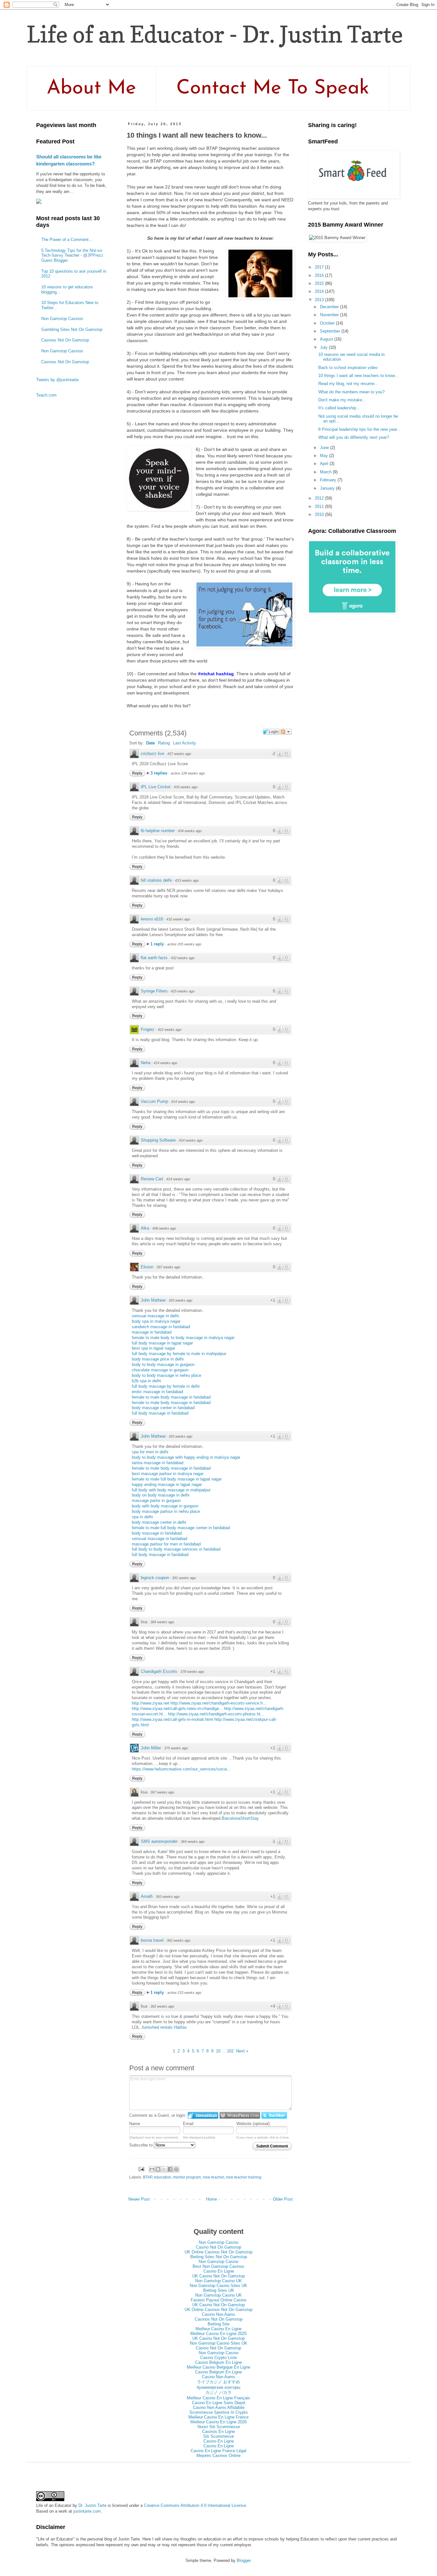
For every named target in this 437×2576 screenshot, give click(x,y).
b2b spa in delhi (146, 1381)
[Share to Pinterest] (176, 2169)
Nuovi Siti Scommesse (219, 2427)
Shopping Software (158, 1140)
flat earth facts (154, 958)
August (327, 339)
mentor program (187, 2177)
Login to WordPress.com (240, 2115)
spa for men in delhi (150, 1452)
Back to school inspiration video (348, 368)
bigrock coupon (155, 1578)
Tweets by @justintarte (57, 380)
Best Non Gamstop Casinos (219, 2266)
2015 (320, 283)
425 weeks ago (183, 991)
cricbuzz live (152, 754)
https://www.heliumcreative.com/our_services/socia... (181, 1769)
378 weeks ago (192, 1672)
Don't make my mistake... (342, 400)
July (324, 347)
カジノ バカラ (219, 2392)
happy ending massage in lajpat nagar (167, 1485)
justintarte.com (87, 2511)
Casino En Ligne (219, 2271)
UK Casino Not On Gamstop (219, 2276)
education (163, 2177)
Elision (147, 1267)
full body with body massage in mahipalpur (171, 1490)
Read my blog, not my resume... (348, 384)
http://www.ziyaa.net (151, 1703)
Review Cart (152, 1179)
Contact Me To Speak (273, 88)
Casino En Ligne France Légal (219, 2451)
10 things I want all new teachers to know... (358, 376)
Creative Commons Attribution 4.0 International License (195, 2505)
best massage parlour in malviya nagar (168, 1474)
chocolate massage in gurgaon (160, 1370)
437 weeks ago (179, 754)
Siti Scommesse (219, 2436)
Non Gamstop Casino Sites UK (219, 2286)
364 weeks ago (193, 1842)
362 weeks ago (179, 1940)
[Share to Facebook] (170, 2169)
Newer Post (139, 2199)
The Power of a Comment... (67, 240)
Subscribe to (142, 2145)
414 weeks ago (165, 1063)
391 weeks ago (184, 1578)
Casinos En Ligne (219, 2432)
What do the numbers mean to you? (351, 392)
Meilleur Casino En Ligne (219, 2329)
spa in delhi (142, 1517)
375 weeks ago (176, 1748)
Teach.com (46, 395)
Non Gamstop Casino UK (219, 2281)
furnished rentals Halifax (164, 2027)
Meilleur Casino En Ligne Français (219, 2398)
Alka (145, 1228)
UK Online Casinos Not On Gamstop (219, 2252)
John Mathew (153, 1300)
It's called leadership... (339, 408)
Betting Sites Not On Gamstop (219, 2257)
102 (230, 2051)
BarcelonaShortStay (240, 1818)
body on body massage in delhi (161, 1495)
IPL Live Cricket (156, 787)
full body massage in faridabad (160, 1413)
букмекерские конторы (219, 2387)
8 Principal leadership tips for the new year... (359, 429)
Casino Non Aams (219, 2314)
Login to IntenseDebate (203, 2115)
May (325, 456)
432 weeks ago (178, 919)
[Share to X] (164, 2169)
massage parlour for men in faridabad (166, 1544)
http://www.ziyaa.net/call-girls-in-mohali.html (172, 1719)
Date (151, 743)
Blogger (244, 2560)
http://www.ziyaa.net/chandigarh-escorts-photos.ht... (216, 1714)
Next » (242, 2051)
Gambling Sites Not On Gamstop (72, 329)
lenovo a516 (152, 919)
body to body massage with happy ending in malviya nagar (186, 1457)
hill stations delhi (156, 880)
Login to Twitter (274, 2115)
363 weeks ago (168, 1897)
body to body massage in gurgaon (163, 1364)
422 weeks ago (170, 1030)
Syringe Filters (154, 991)
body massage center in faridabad (163, 1408)
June (325, 448)
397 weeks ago (168, 1267)
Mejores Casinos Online (219, 2456)
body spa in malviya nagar (156, 1321)
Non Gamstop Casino (219, 2242)
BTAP (147, 2177)
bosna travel (152, 1940)
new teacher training (244, 2177)
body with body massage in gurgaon (165, 1506)
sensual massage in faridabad (159, 1539)
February (329, 480)
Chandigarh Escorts (159, 1671)
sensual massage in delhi (155, 1316)
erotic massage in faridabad (157, 1392)
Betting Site (219, 2324)
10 (218, 2051)
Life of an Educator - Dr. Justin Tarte (215, 34)
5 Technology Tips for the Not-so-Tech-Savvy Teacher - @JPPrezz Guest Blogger (72, 255)
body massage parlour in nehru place (166, 1511)
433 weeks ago (187, 880)
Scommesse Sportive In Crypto (219, 2412)
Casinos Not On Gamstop (65, 340)
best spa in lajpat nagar (153, 1348)
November (330, 315)
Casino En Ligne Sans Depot (219, 2403)
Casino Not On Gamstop (219, 2247)
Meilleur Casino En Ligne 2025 (219, 2334)
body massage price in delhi (158, 1359)
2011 (320, 506)
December (330, 307)
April (325, 464)
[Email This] (152, 2169)
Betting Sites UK (219, 2290)
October (328, 323)
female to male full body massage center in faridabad (181, 1528)
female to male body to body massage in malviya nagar (183, 1338)
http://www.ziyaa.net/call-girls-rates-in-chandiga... (177, 1709)
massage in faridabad (152, 1332)
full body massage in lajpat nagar (162, 1343)
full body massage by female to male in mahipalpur (179, 1354)
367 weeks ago (162, 1792)
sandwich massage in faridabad (161, 1327)
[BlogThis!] (158, 2169)
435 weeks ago (186, 787)
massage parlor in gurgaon (156, 1501)
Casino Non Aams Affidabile (219, 2407)
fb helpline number (158, 831)
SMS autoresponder (159, 1841)
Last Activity (185, 743)
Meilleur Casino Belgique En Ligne (219, 2367)
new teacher (213, 2177)
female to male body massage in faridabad (171, 1397)
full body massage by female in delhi (166, 1386)
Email (188, 2124)
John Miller (151, 1748)
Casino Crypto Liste (219, 2358)
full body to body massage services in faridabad (176, 1549)
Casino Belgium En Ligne (219, 2362)
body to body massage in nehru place (167, 1375)
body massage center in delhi (159, 1522)
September (331, 331)
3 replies (159, 773)
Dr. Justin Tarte (92, 2505)
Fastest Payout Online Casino (219, 2300)
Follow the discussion (286, 732)
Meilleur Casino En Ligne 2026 (219, 2422)
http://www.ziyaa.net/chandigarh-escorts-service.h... (219, 1703)
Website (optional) (253, 2124)
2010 (320, 514)
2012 (320, 498)
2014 (320, 291)
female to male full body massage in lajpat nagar (177, 1479)
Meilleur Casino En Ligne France (219, 2417)
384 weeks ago (162, 1622)
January (328, 488)
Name (135, 2124)
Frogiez (148, 1029)
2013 (320, 300)
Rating (164, 743)
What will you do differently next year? (354, 437)
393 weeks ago (180, 1300)
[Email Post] (141, 2169)
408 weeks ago (164, 1228)
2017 (320, 267)
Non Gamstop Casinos (62, 319)
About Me (91, 88)
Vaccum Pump (154, 1101)
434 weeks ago (190, 831)
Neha (146, 1063)
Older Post (283, 2199)
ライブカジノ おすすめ (219, 2382)
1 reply (158, 944)
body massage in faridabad (157, 1533)
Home (211, 2199)
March (326, 472)
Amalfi (147, 1896)
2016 (320, 275)
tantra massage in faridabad (158, 1463)
